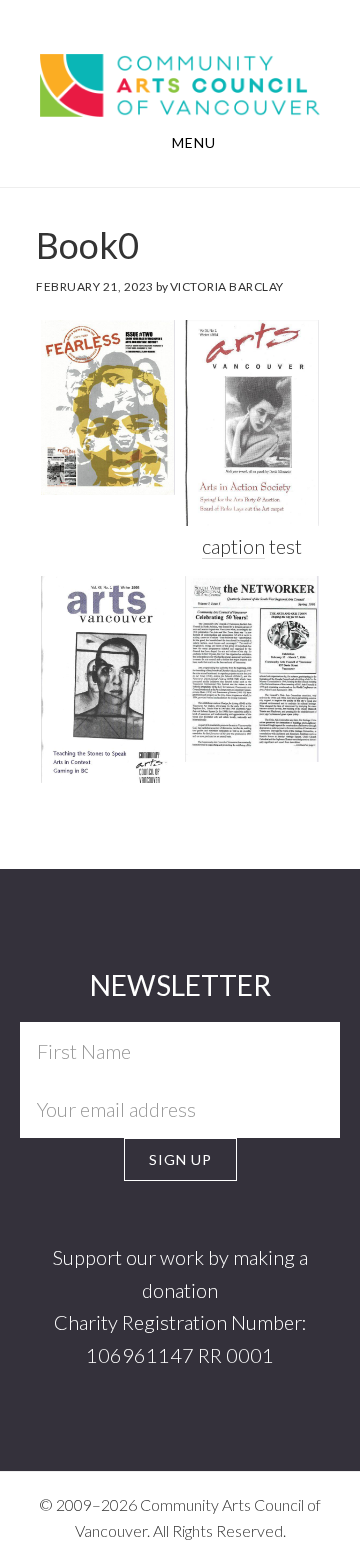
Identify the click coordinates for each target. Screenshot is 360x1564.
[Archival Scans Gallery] (108, 407)
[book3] (108, 679)
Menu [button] (194, 142)
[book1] (252, 668)
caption (233, 546)
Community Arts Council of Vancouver (180, 82)
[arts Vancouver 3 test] (252, 423)
